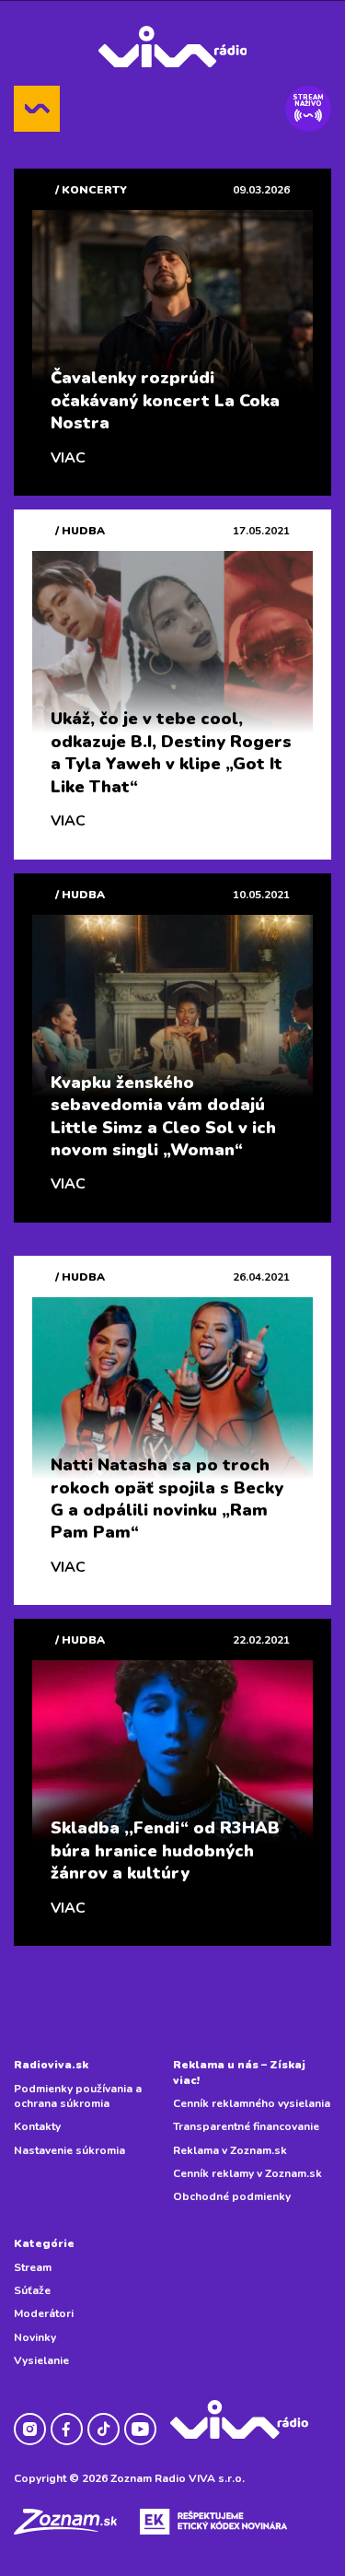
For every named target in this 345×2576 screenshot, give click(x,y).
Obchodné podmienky (232, 2196)
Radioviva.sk (51, 2065)
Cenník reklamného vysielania (252, 2103)
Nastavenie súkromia (69, 2150)
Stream (33, 2267)
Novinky (35, 2337)
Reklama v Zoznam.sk (230, 2150)
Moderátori (44, 2313)
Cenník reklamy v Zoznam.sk (247, 2173)
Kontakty (37, 2126)
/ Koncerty (91, 190)
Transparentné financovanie (246, 2126)
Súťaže (32, 2290)
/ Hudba (80, 531)
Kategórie (44, 2243)
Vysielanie (41, 2360)
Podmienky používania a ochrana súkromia (78, 2096)
